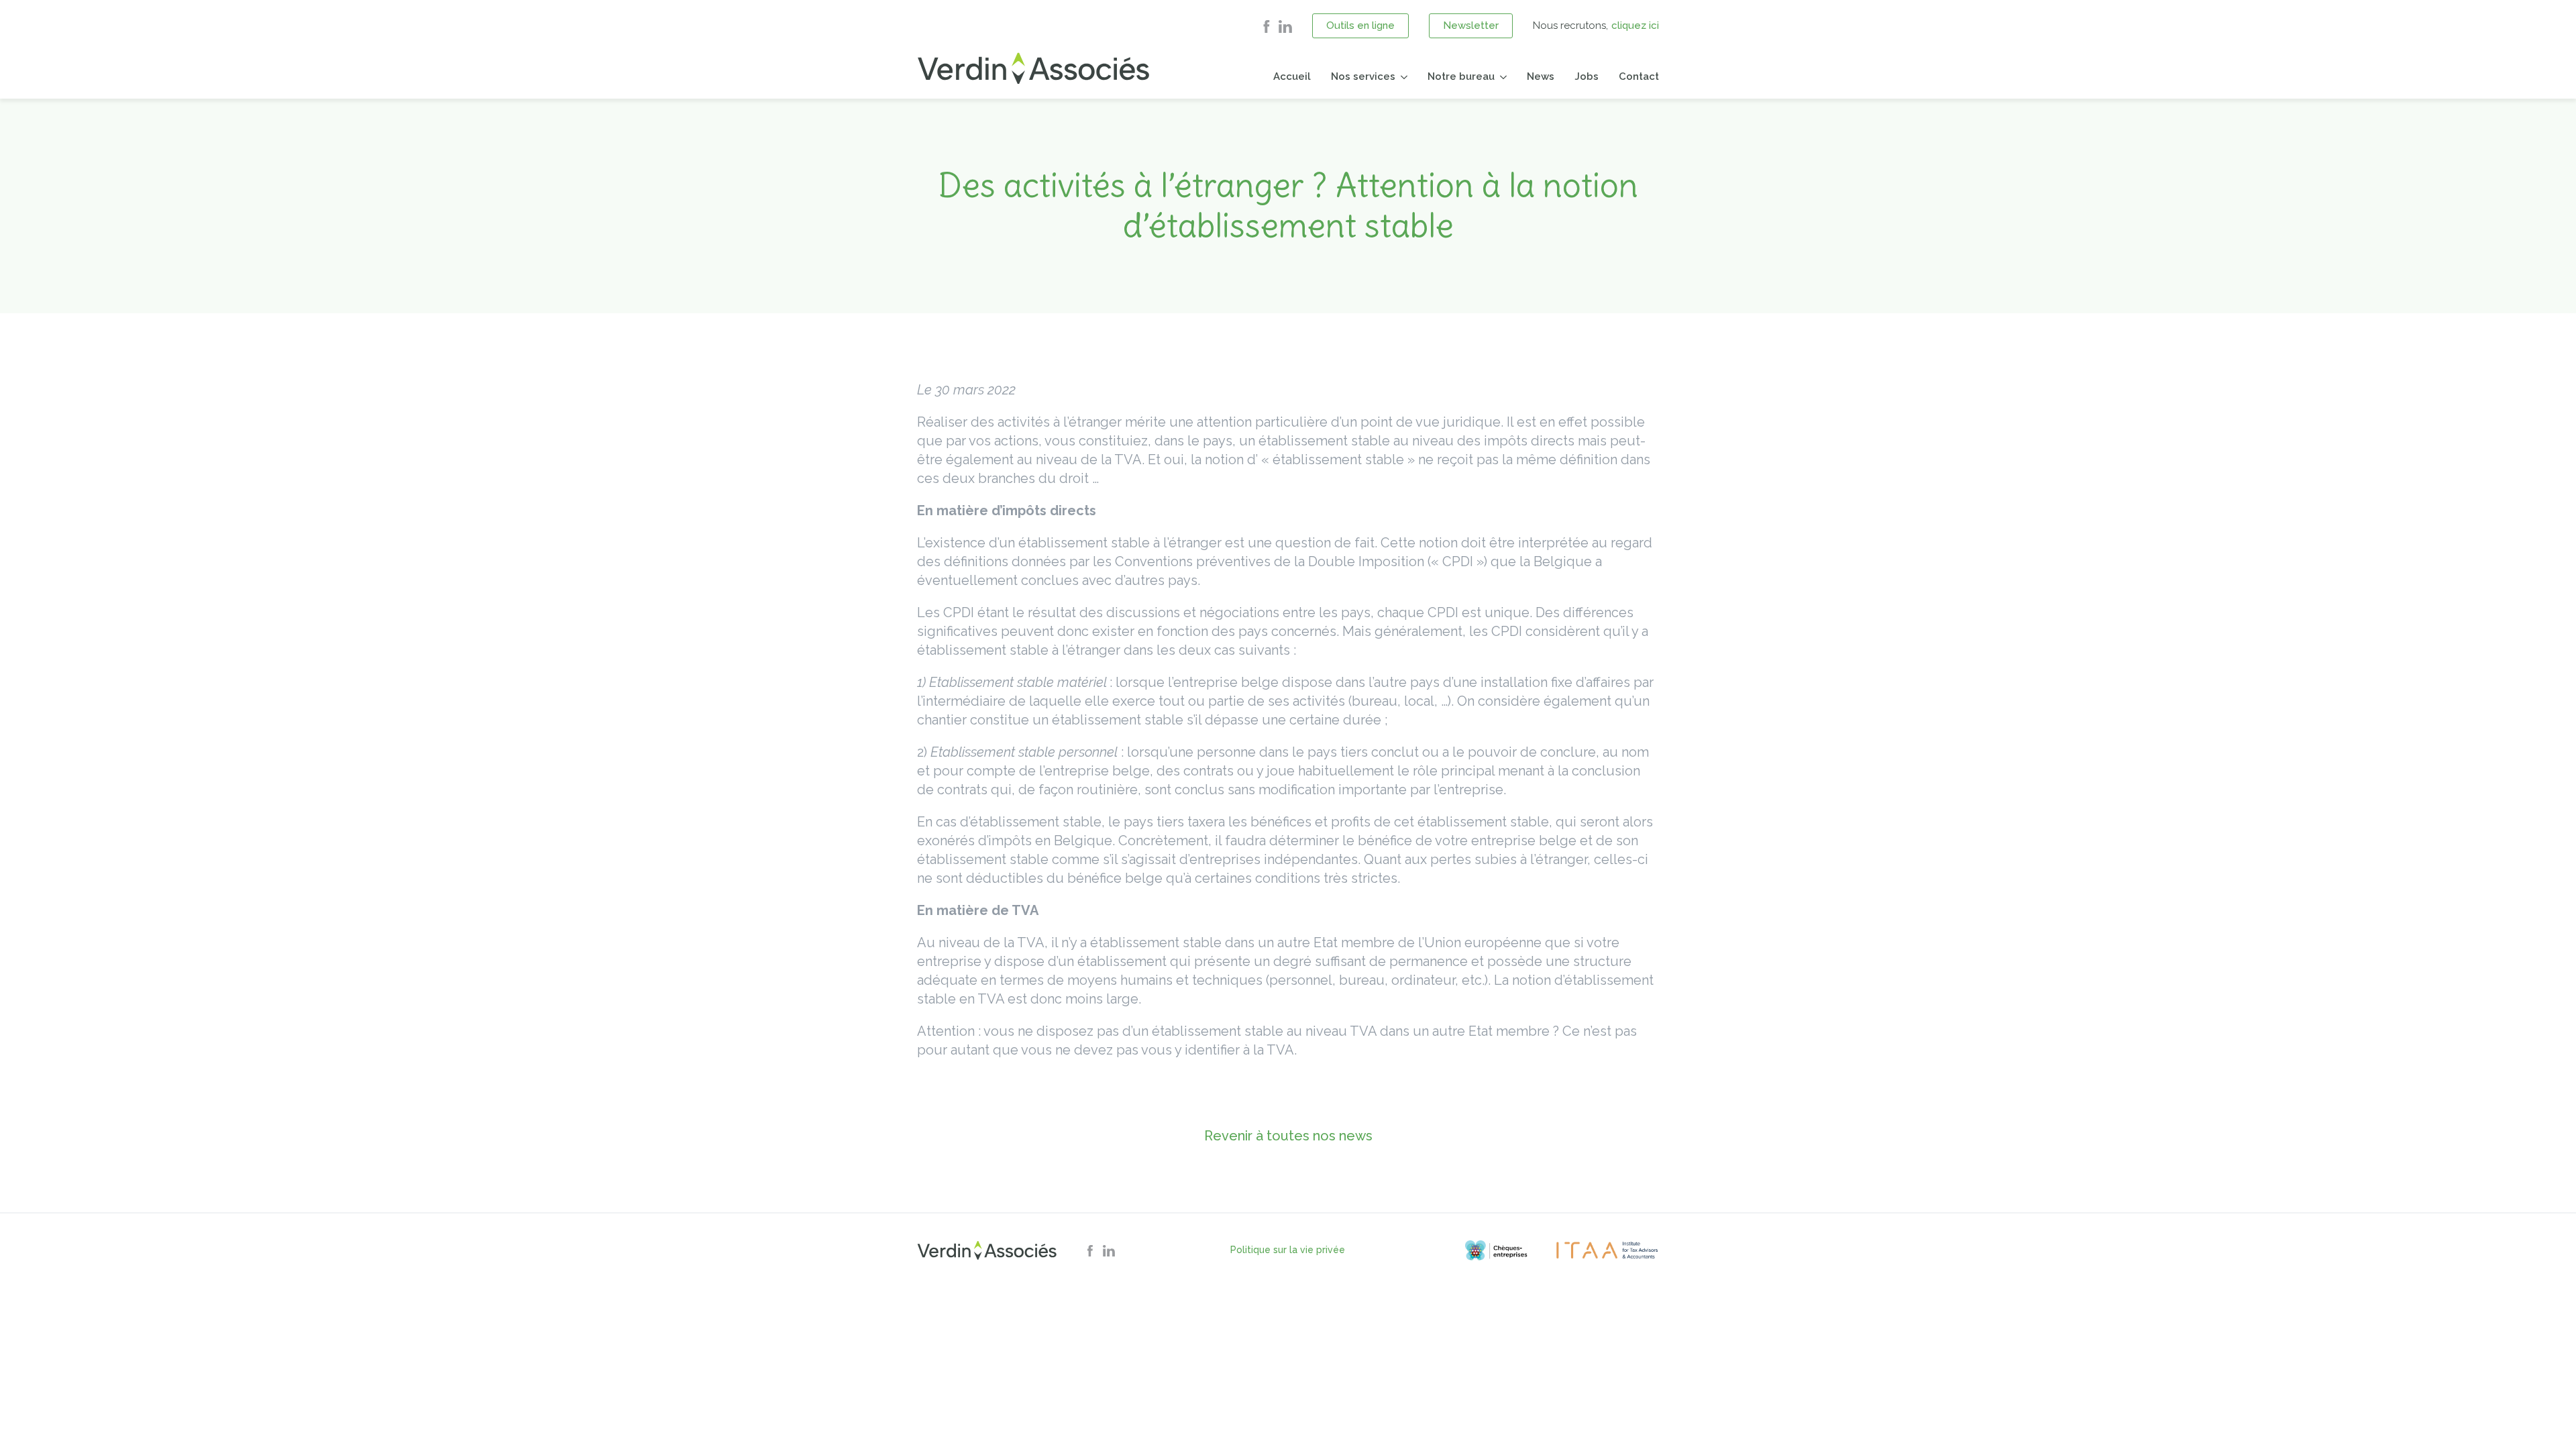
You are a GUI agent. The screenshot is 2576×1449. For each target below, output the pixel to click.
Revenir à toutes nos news (1288, 1136)
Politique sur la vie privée (1288, 1250)
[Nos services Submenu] (1401, 77)
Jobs (1587, 76)
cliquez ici (1635, 25)
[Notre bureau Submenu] (1501, 77)
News (1541, 76)
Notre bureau (1461, 76)
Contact (1639, 76)
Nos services (1363, 76)
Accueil (1292, 76)
